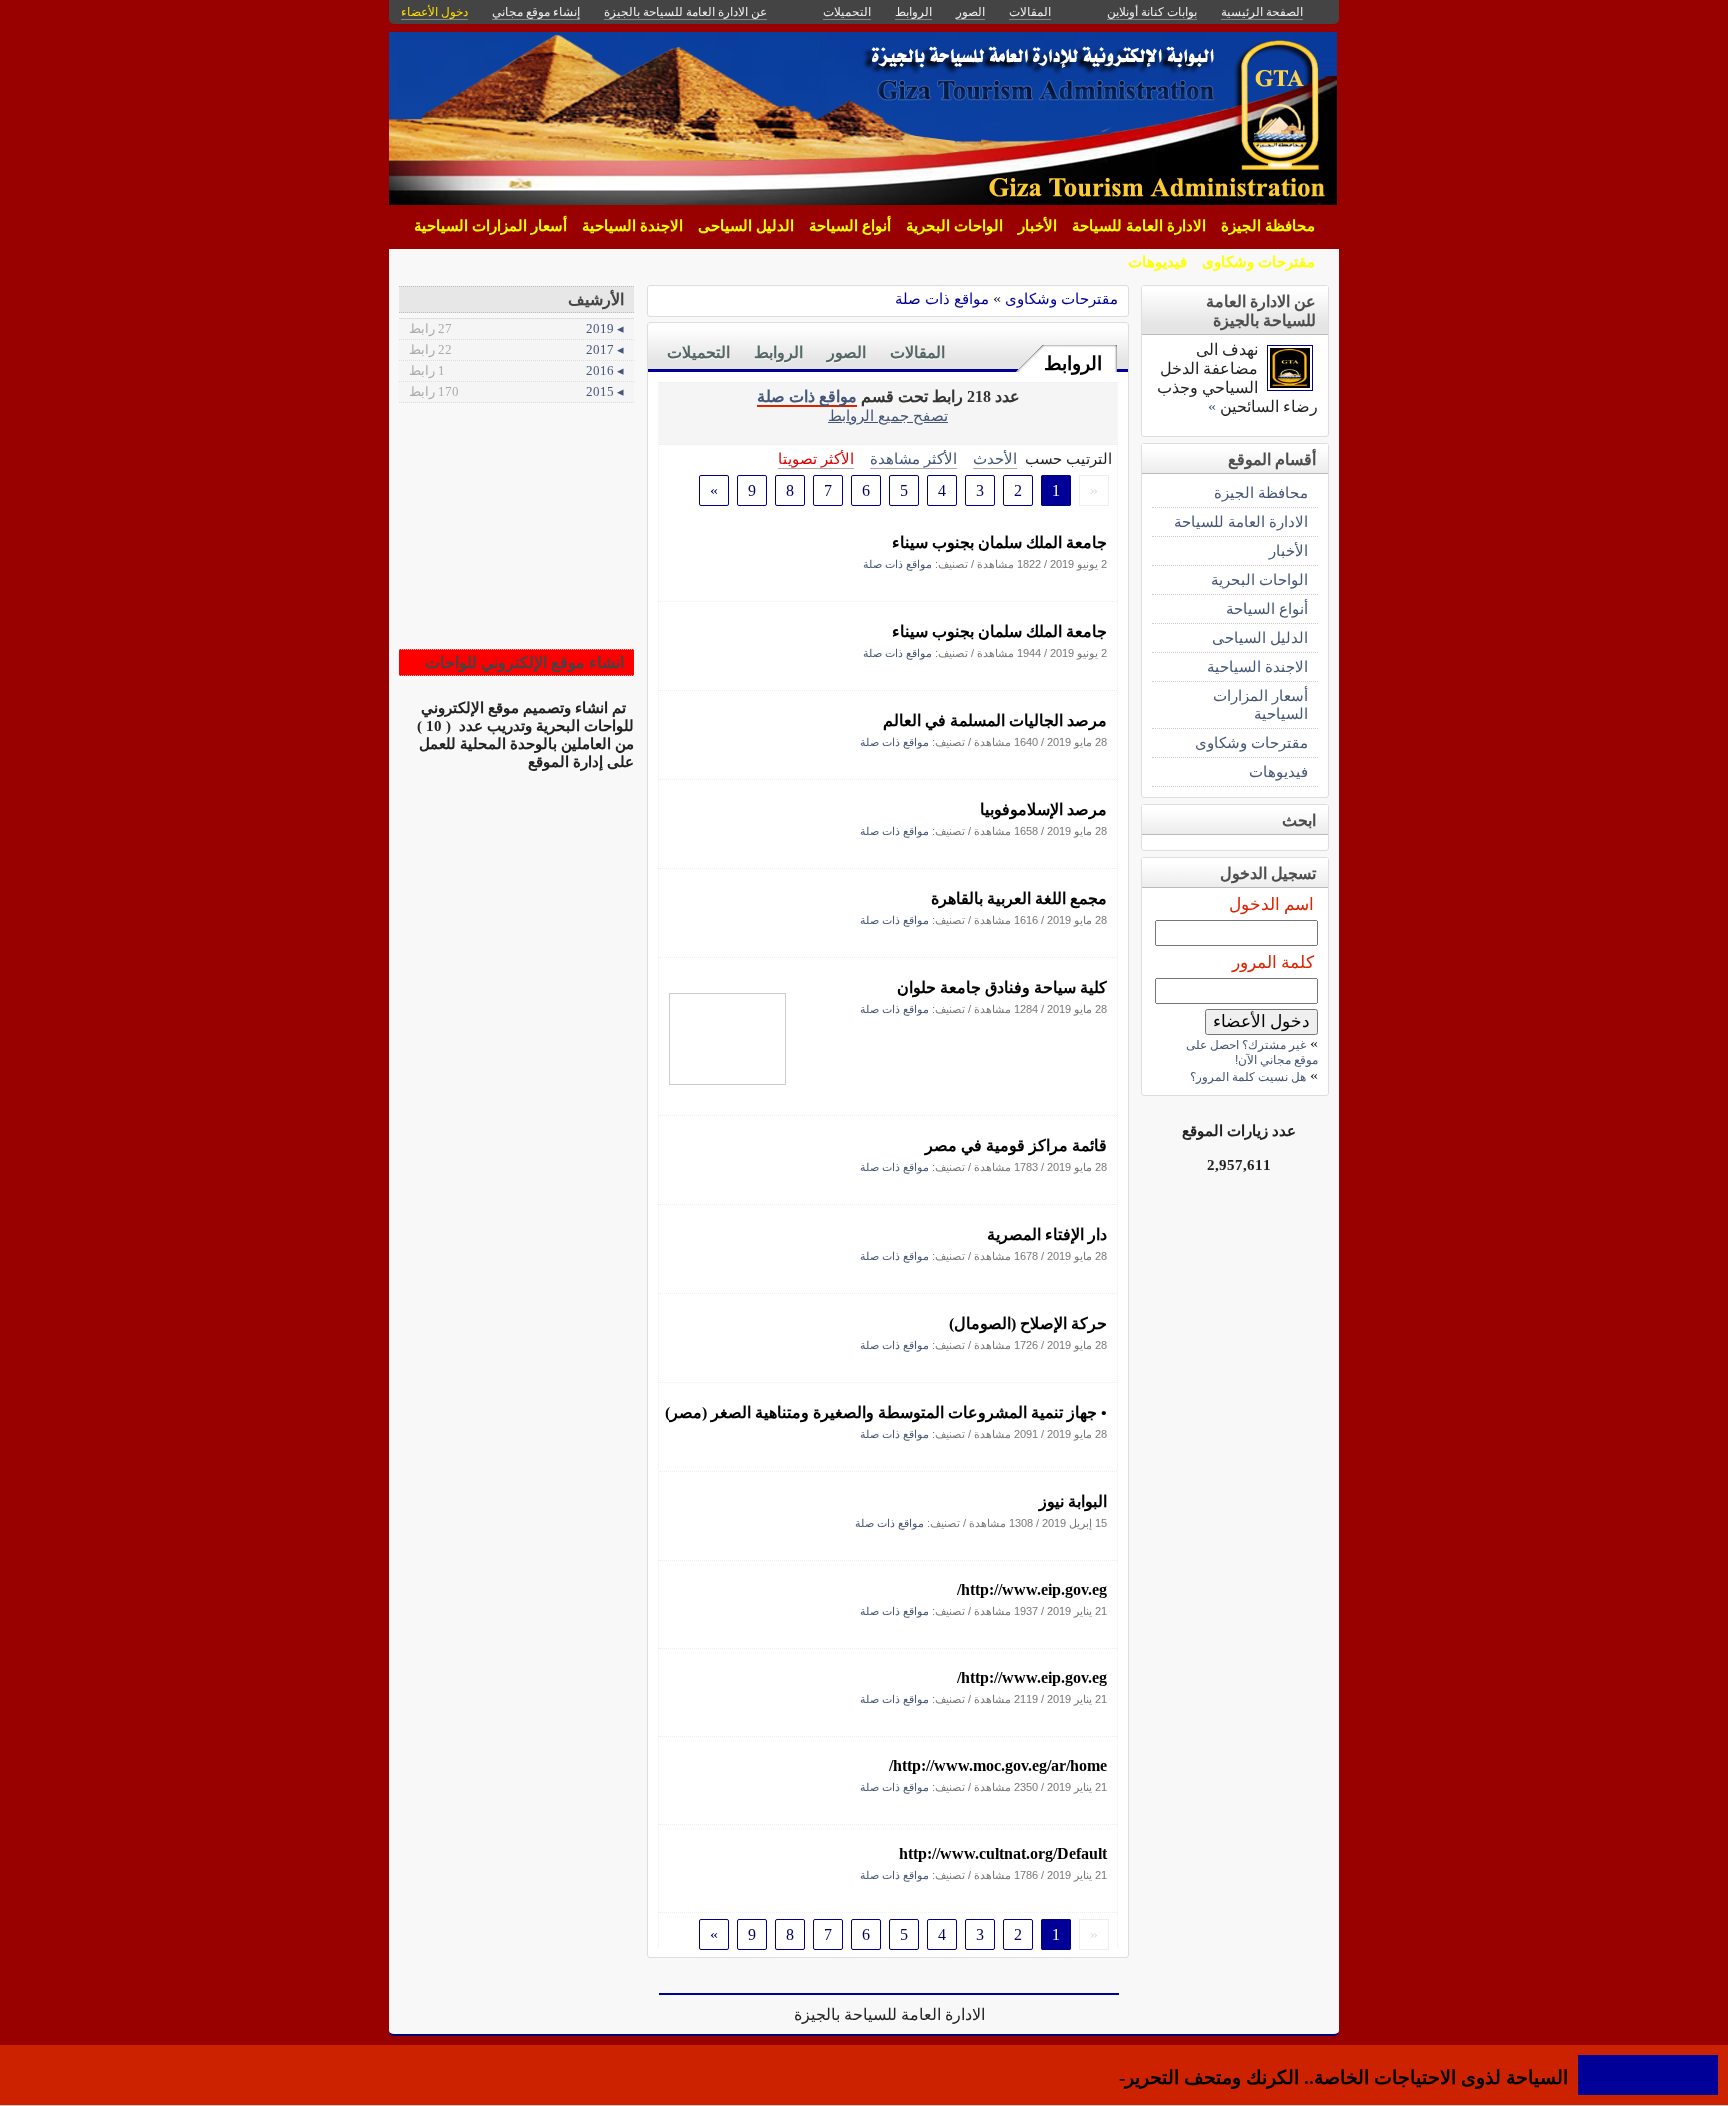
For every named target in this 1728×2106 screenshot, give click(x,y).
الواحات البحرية (954, 226)
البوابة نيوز (1073, 1501)
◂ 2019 (516, 328)
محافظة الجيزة (1268, 226)
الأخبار (1037, 226)
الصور (846, 352)
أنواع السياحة (850, 226)
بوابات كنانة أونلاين (1152, 12)
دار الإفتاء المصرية (1047, 1234)
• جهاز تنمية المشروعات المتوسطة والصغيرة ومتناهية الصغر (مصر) (886, 1412)
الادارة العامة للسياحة (1139, 226)
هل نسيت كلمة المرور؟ (1248, 1077)
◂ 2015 (516, 391)
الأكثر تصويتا (816, 458)
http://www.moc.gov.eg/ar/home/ (998, 1765)
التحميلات (698, 352)
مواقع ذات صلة (942, 298)
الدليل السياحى (746, 226)
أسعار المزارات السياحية (490, 226)
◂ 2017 (516, 349)
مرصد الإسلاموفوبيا (1043, 809)
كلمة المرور (1273, 962)
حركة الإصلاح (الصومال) (1028, 1323)
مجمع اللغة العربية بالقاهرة (1019, 898)
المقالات (917, 352)
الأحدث (995, 458)
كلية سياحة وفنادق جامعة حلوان (1002, 987)
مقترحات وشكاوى (1258, 262)
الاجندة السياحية (632, 226)
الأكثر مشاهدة (913, 458)
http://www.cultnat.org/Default (1003, 1853)
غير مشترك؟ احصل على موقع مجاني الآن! (1252, 1052)
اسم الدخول (1271, 904)
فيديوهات (1157, 262)
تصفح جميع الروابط (888, 415)
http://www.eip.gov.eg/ (1032, 1589)
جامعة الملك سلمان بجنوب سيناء (999, 542)
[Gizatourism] (1290, 385)
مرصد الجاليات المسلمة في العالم (995, 720)
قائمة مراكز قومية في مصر (1016, 1145)
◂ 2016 (516, 370)
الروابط (1073, 363)
